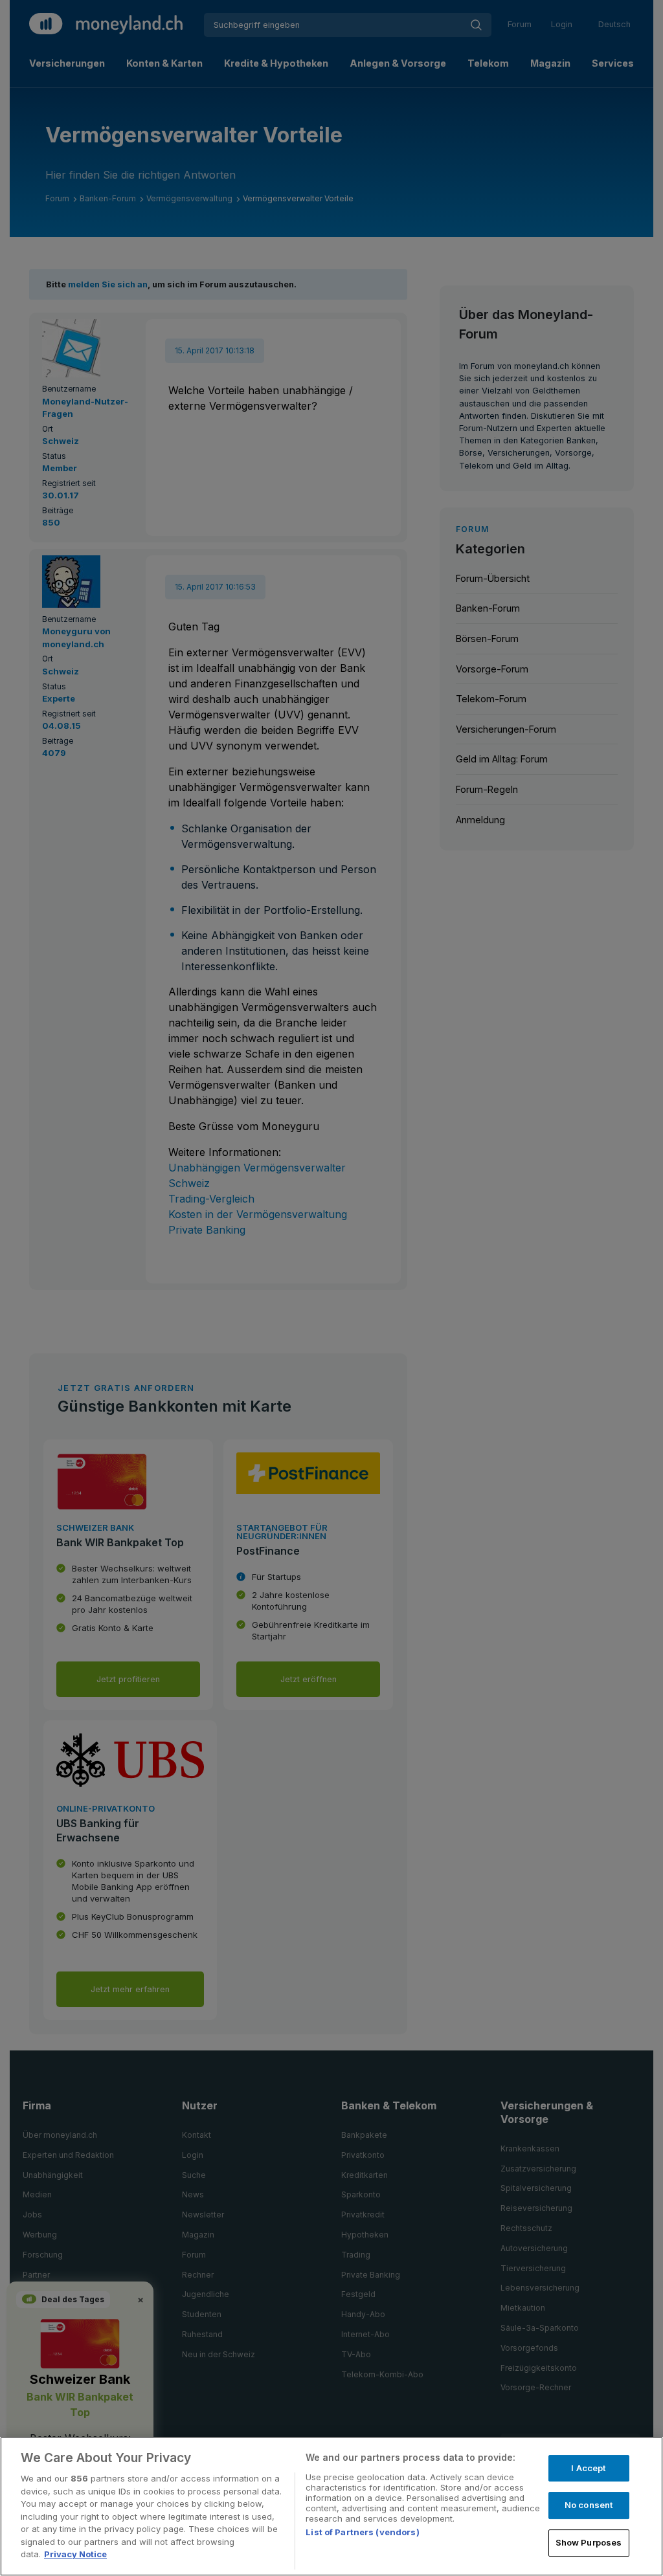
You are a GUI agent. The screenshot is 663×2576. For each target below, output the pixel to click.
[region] (331, 2506)
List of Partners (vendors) (362, 2532)
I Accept (588, 2468)
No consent (589, 2505)
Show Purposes (589, 2542)
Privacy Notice (75, 2554)
